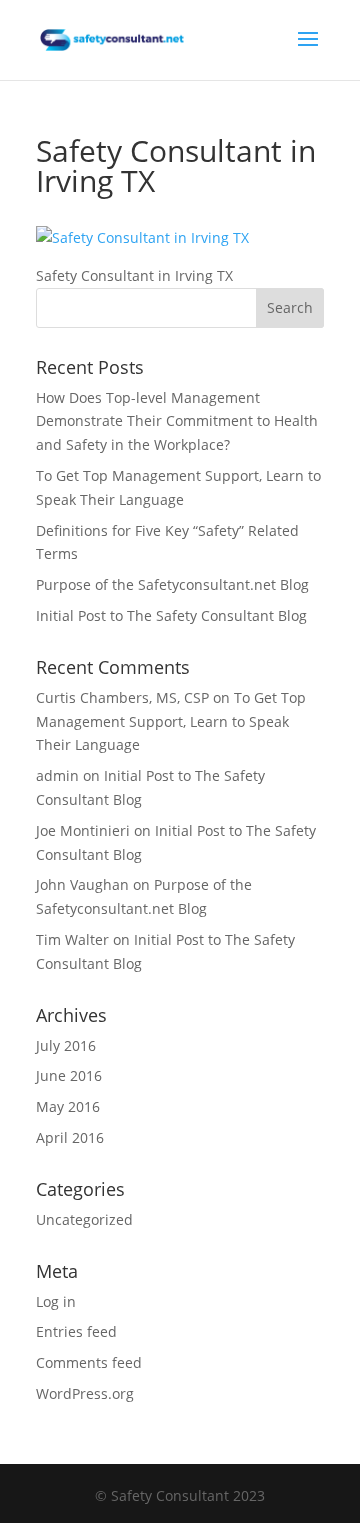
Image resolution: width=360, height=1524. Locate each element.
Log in (56, 1301)
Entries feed (76, 1331)
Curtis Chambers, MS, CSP (122, 697)
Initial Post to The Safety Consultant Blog (171, 615)
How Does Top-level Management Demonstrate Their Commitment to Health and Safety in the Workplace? (177, 421)
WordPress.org (85, 1393)
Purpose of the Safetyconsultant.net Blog (172, 584)
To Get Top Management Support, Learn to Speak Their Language (171, 721)
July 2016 (66, 1045)
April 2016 (70, 1137)
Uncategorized (84, 1219)
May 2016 (68, 1106)
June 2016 (69, 1075)
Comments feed (89, 1362)
